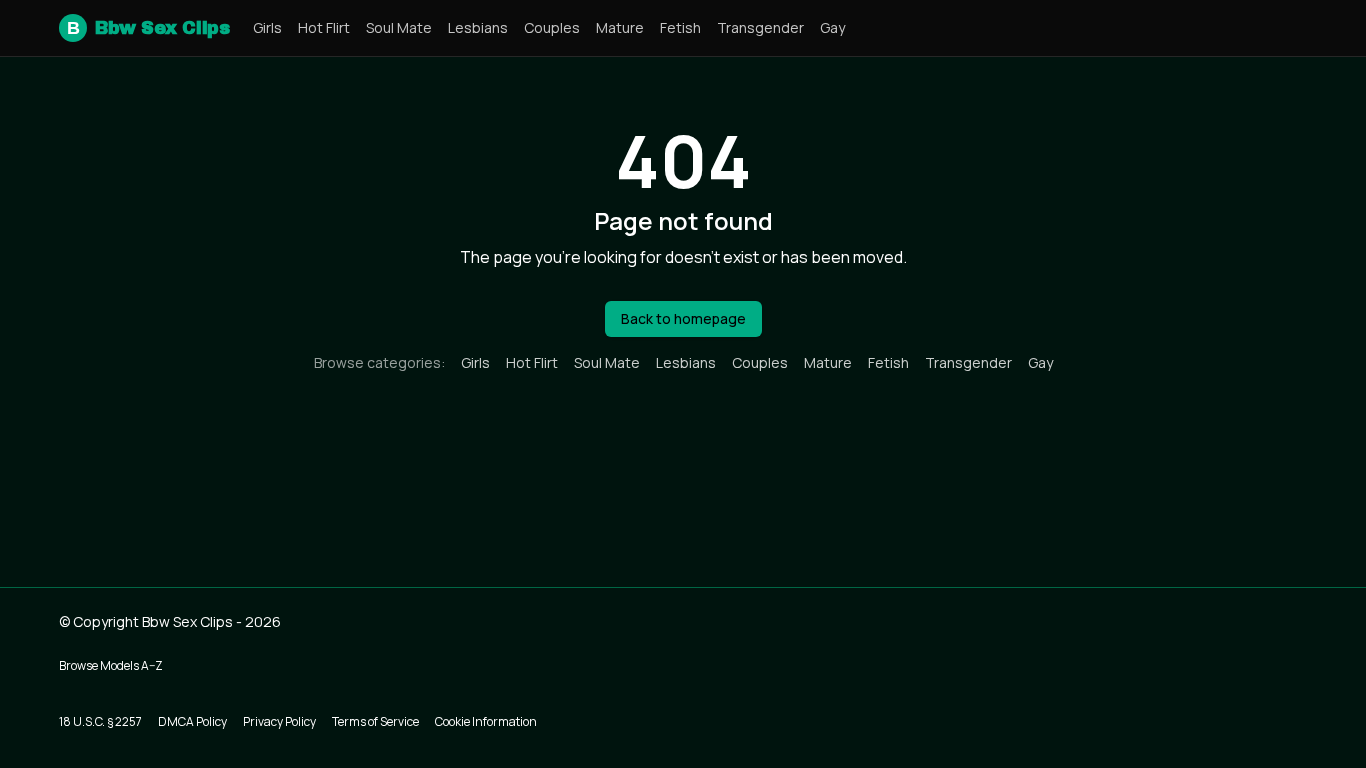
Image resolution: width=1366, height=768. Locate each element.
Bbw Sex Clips (148, 28)
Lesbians (478, 27)
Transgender (760, 27)
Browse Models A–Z (111, 665)
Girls (267, 27)
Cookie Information (486, 721)
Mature (620, 27)
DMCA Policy (192, 721)
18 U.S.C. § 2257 (100, 721)
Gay (832, 27)
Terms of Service (375, 721)
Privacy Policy (279, 721)
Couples (552, 27)
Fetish (680, 27)
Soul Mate (399, 27)
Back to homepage (683, 318)
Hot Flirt (324, 27)
